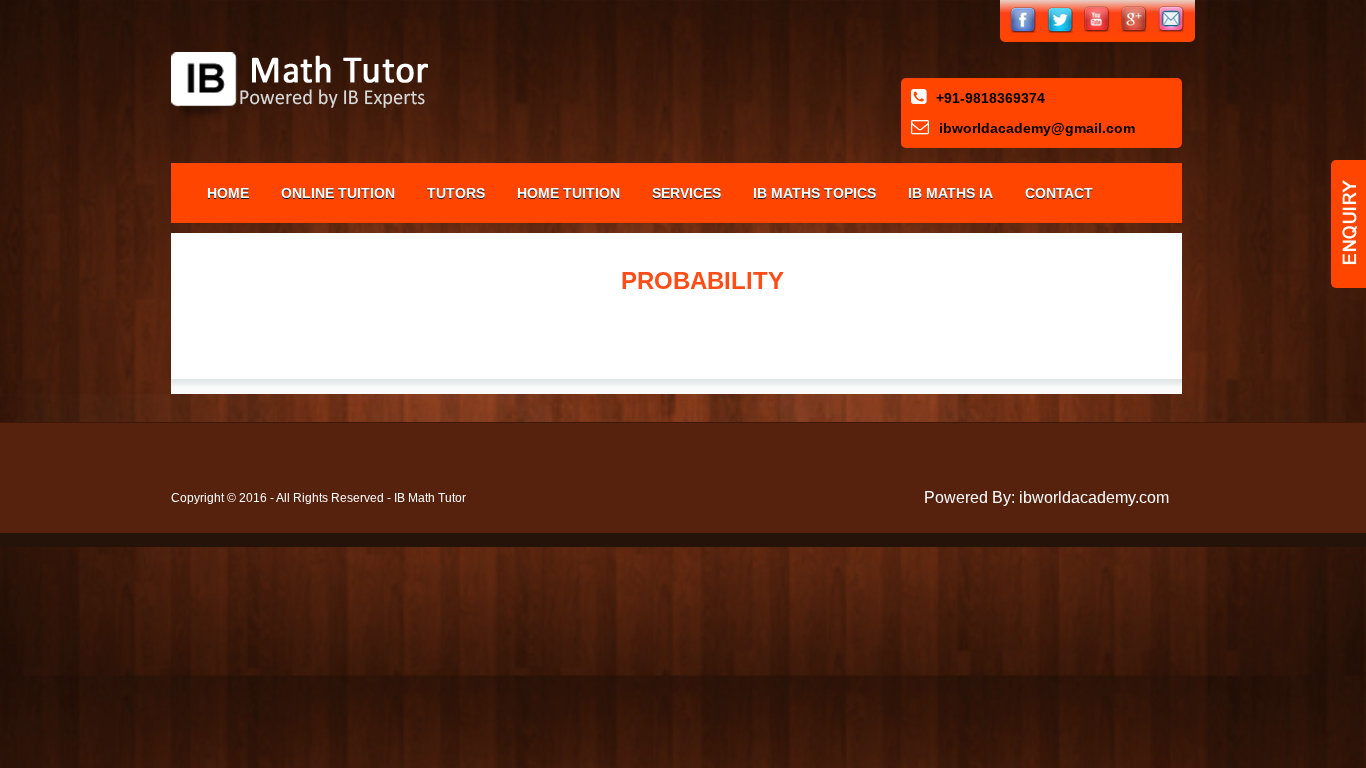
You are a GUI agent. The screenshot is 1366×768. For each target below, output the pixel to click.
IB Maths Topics (814, 193)
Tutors (456, 193)
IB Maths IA (950, 193)
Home (228, 193)
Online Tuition (338, 193)
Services (686, 193)
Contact (1059, 193)
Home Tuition (568, 193)
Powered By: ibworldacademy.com (1046, 497)
